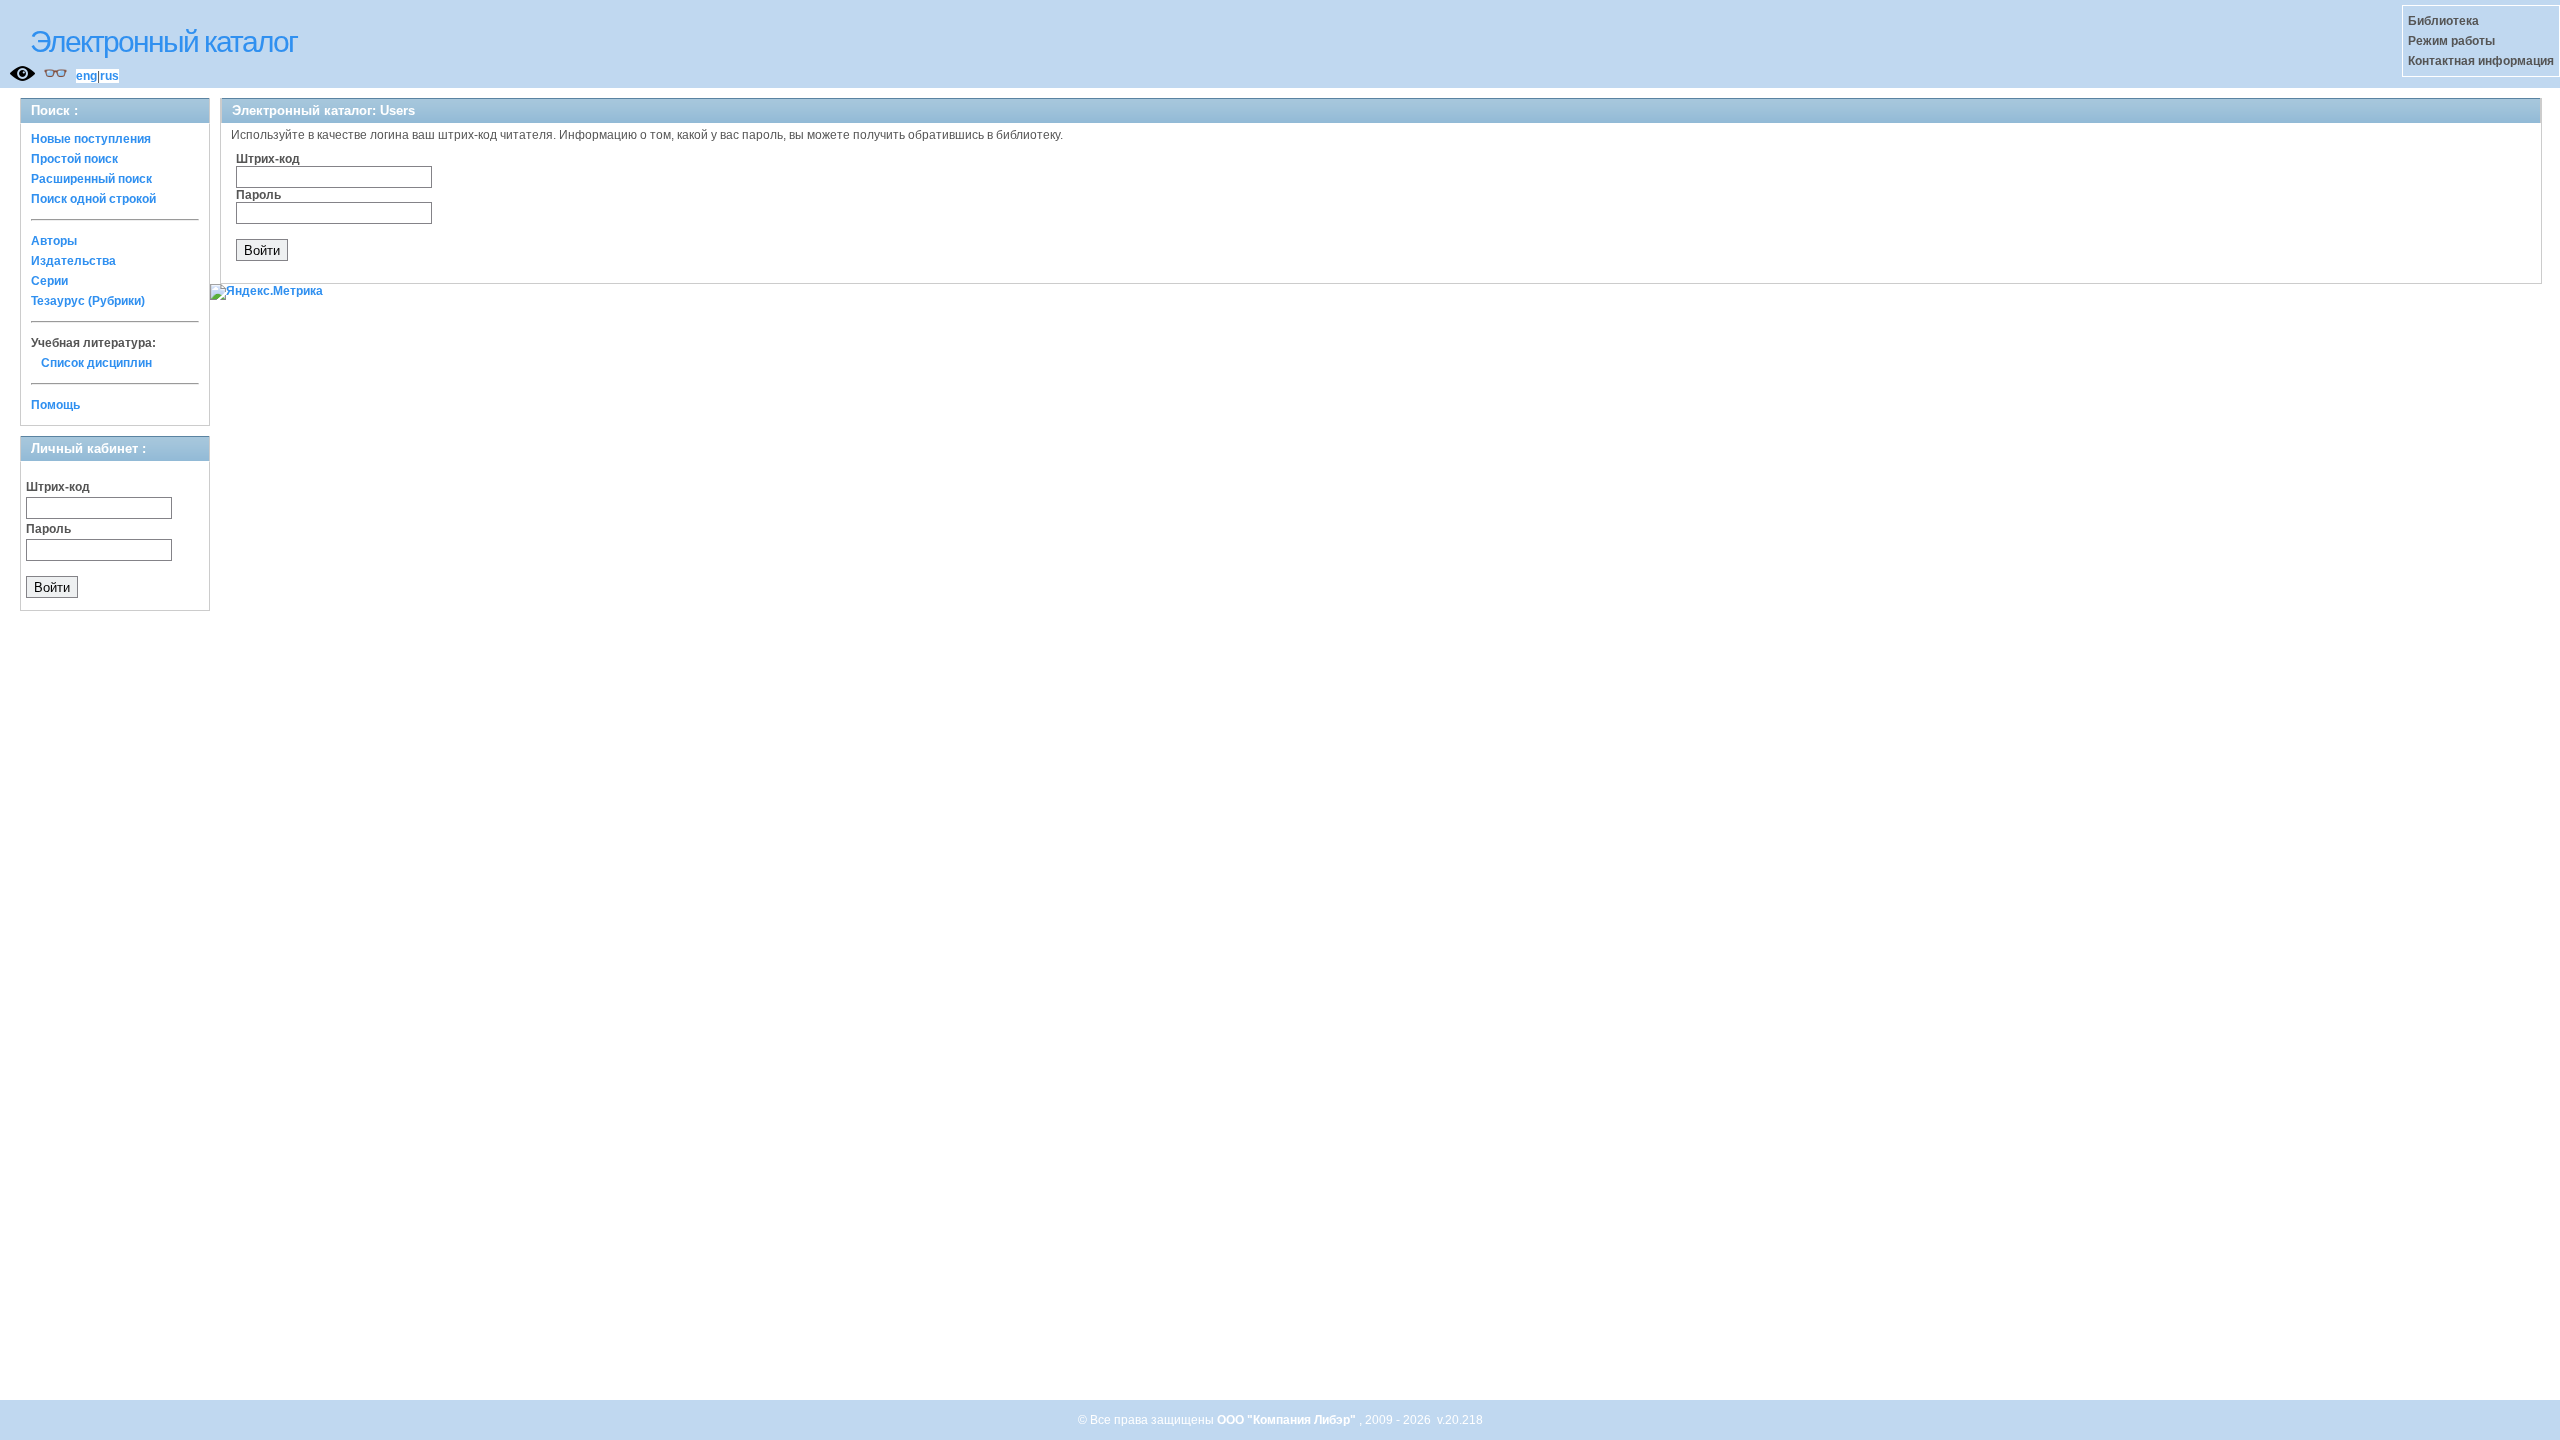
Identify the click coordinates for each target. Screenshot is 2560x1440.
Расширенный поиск (91, 179)
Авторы (54, 241)
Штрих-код (58, 487)
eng (86, 76)
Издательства (73, 261)
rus (109, 76)
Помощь (55, 405)
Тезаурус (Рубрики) (88, 301)
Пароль (48, 529)
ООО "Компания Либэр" (1288, 1420)
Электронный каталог (163, 41)
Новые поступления (91, 139)
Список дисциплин (96, 363)
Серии (49, 281)
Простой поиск (74, 159)
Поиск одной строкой (93, 199)
